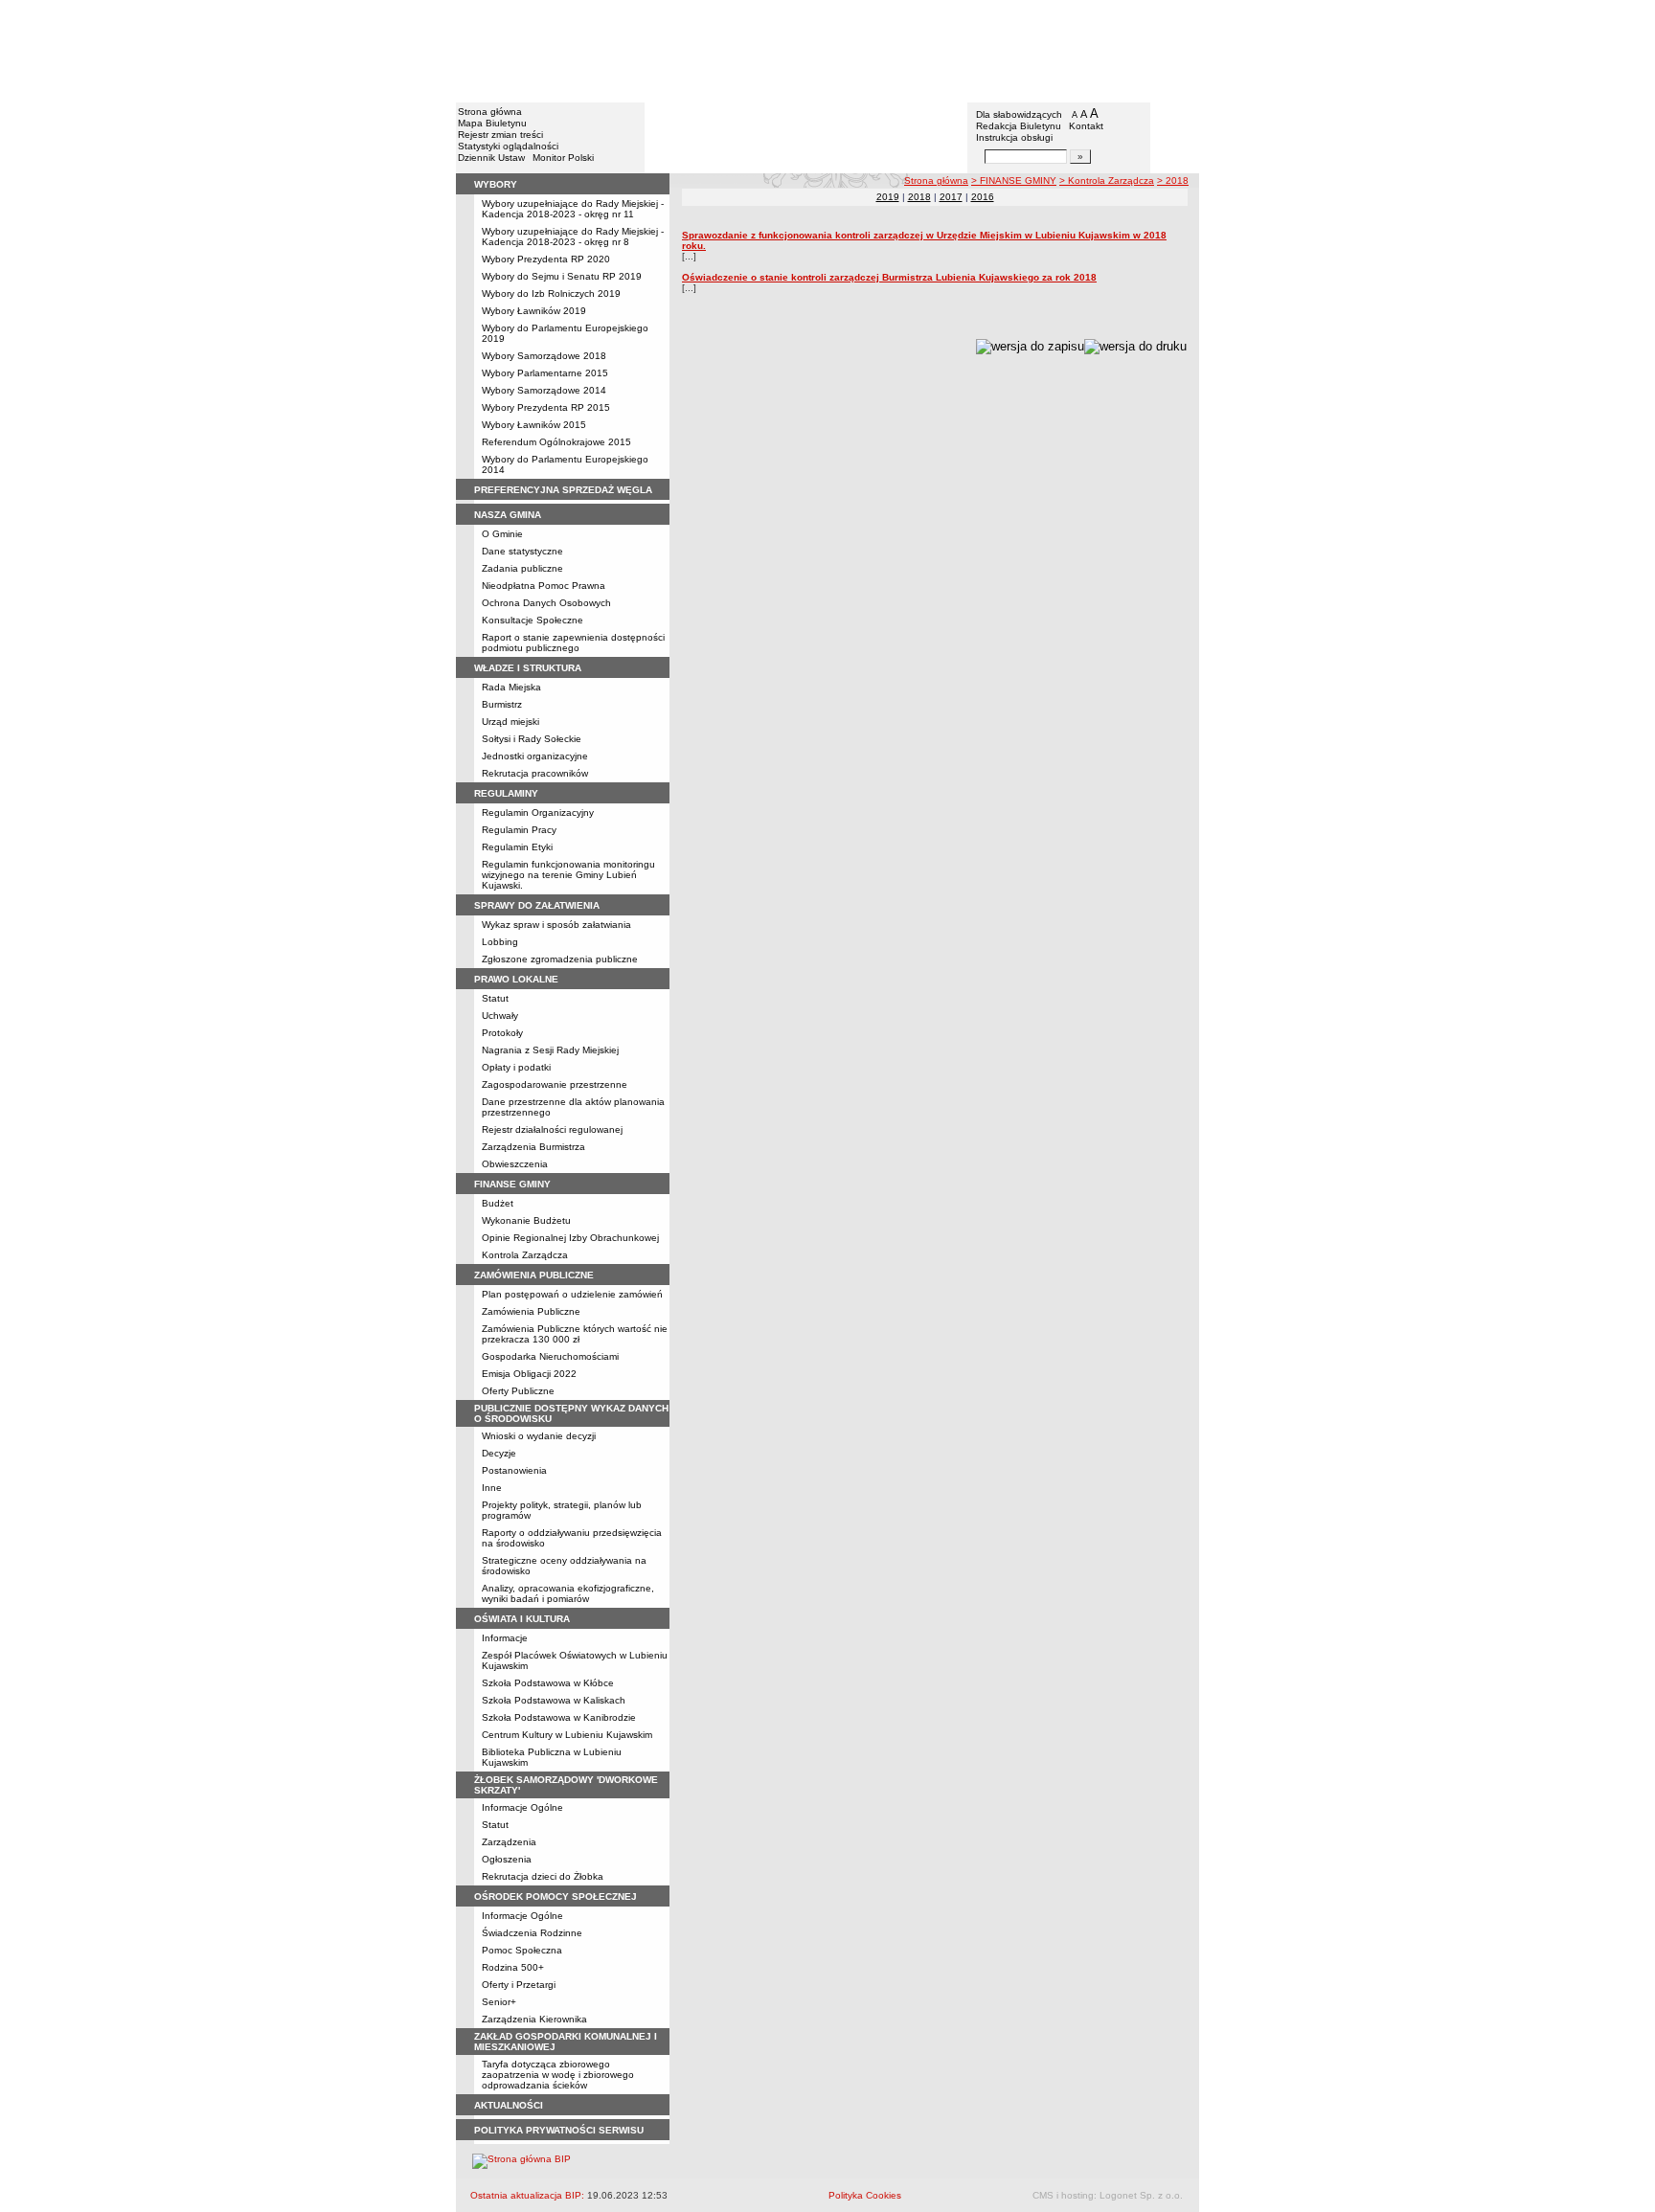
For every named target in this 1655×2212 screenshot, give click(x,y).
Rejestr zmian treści (500, 135)
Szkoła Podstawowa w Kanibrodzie (559, 1717)
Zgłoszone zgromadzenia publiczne (560, 959)
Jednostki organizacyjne (535, 756)
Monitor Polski (563, 158)
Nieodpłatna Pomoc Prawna (544, 586)
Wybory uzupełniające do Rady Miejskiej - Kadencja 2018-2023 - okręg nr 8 (573, 237)
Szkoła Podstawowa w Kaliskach (554, 1700)
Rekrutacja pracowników (535, 773)
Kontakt (1086, 126)
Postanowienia (514, 1470)
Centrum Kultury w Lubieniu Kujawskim (567, 1735)
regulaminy (506, 793)
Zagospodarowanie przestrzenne (555, 1084)
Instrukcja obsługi (1014, 137)
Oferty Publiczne (518, 1391)
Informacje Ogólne (522, 1807)
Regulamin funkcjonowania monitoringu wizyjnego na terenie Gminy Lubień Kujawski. (568, 875)
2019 (888, 197)
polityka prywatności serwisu (559, 2130)
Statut (495, 998)
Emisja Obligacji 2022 (529, 1374)
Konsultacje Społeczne (533, 620)
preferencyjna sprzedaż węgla (563, 490)
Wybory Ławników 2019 (534, 311)
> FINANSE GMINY (1014, 181)
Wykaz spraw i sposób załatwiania (556, 925)
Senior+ (499, 2002)
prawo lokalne (516, 979)
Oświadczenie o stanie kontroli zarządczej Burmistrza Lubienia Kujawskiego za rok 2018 (889, 277)
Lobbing (500, 942)
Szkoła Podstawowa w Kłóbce (548, 1683)
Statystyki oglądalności (508, 146)
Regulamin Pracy (519, 830)
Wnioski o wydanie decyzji (539, 1436)
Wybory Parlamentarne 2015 (545, 373)
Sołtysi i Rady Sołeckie (532, 739)
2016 (983, 197)
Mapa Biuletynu (492, 123)
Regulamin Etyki (517, 847)
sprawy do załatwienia (537, 905)
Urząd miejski (510, 722)
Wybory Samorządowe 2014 (544, 390)
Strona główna (490, 112)
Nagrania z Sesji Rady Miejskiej (550, 1050)
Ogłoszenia (507, 1859)
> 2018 (1173, 181)
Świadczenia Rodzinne (532, 1933)
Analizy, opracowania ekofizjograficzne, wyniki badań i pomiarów (568, 1593)
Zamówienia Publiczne (531, 1311)
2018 (919, 197)
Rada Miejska (511, 687)
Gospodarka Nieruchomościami (550, 1356)
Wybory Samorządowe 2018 (544, 356)
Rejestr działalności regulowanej (552, 1129)
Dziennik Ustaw (491, 158)
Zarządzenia (509, 1842)
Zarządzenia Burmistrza (533, 1147)
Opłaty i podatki (516, 1067)
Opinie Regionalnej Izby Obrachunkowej (570, 1238)
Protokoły (502, 1033)
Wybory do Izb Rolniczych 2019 (551, 293)
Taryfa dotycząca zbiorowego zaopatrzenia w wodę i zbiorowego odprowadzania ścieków (558, 2075)
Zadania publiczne (522, 568)
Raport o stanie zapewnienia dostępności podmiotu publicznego (573, 643)
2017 (951, 197)
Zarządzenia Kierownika (534, 2019)
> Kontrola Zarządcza (1107, 181)
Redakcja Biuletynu (1019, 126)
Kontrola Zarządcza (525, 1255)
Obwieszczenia (515, 1164)
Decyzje (499, 1453)
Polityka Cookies (865, 2195)
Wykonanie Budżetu (526, 1220)
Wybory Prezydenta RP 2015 (546, 407)
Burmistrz (502, 704)
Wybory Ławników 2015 (534, 425)
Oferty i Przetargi (519, 1985)
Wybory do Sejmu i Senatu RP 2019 (562, 276)
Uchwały (500, 1016)
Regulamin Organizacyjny (538, 813)
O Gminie (502, 534)
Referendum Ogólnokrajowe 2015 (556, 442)
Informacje (505, 1638)
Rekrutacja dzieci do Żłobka (543, 1876)
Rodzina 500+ (513, 1967)
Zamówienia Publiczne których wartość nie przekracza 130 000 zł (575, 1334)
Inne (492, 1488)
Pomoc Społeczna (522, 1950)
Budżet (498, 1203)
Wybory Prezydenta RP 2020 (546, 259)
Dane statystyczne (522, 551)
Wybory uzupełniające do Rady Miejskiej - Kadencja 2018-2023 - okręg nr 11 (573, 209)
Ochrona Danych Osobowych (546, 603)
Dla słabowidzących (1019, 114)
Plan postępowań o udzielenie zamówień (572, 1294)
